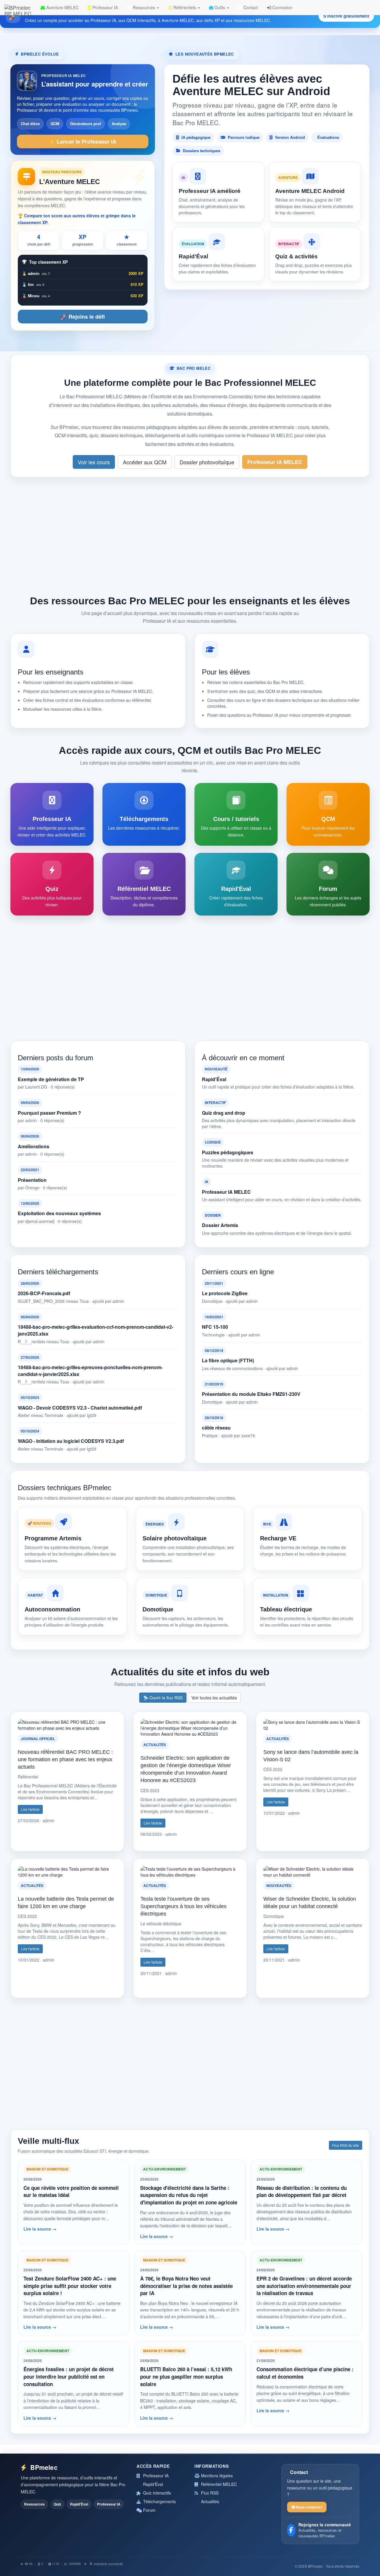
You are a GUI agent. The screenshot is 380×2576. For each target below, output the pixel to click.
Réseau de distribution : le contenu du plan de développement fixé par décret (302, 2192)
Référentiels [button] (185, 7)
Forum (149, 2510)
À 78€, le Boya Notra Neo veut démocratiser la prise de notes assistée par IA (186, 2286)
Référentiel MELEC (218, 2484)
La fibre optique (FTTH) (228, 1361)
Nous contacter (309, 2507)
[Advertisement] (190, 534)
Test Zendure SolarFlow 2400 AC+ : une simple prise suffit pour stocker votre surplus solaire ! (70, 2286)
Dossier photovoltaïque (207, 462)
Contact (250, 7)
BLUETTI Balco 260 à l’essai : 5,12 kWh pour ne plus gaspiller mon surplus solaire (186, 2376)
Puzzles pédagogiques (228, 1152)
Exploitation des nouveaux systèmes (59, 1213)
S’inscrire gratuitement (346, 16)
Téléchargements (159, 2501)
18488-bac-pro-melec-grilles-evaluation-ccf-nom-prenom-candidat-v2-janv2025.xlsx (96, 1330)
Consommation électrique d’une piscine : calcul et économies (305, 2373)
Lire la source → (40, 2229)
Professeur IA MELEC (275, 462)
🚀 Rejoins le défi (83, 317)
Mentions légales (216, 2476)
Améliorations (34, 1147)
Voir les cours (94, 462)
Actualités (209, 2501)
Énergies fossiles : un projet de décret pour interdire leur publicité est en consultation (69, 2376)
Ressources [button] (144, 7)
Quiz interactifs (156, 2493)
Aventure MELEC (62, 7)
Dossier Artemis (220, 1225)
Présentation (32, 1180)
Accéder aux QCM (145, 462)
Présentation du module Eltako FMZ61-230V (251, 1394)
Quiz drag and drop (224, 1113)
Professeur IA (104, 7)
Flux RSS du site (346, 2145)
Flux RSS (209, 2493)
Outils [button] (220, 7)
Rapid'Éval (214, 1079)
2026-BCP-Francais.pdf (44, 1293)
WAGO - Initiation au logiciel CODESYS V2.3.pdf (71, 1441)
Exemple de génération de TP (51, 1079)
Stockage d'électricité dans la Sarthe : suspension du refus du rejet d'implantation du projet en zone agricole (189, 2195)
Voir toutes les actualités (214, 1698)
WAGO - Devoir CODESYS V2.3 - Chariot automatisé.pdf (80, 1408)
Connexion (282, 7)
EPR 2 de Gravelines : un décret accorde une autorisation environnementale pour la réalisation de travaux (304, 2286)
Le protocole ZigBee (225, 1293)
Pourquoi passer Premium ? (49, 1113)
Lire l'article (30, 1809)
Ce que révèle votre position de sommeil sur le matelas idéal (71, 2192)
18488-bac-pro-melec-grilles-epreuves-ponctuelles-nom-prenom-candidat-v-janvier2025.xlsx (90, 1371)
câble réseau (216, 1428)
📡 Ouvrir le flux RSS (163, 1698)
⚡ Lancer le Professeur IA (83, 141)
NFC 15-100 (215, 1327)
